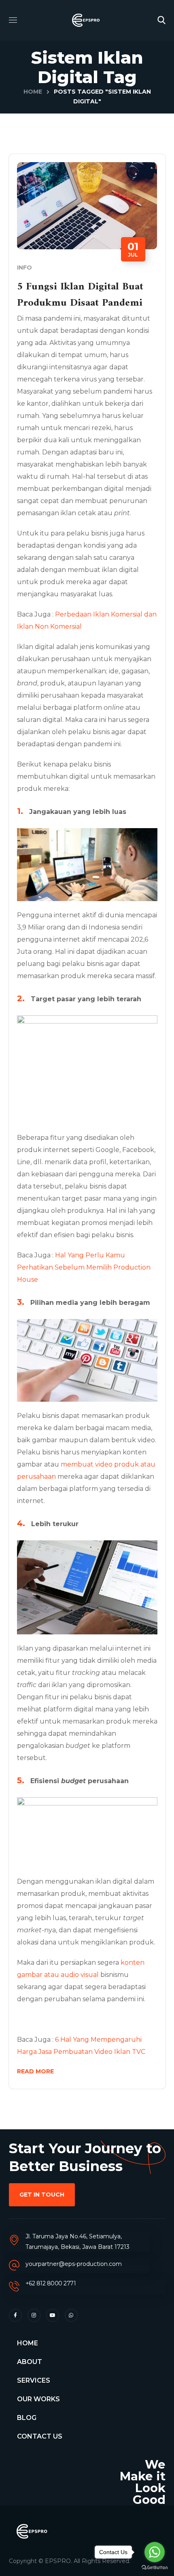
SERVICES (34, 2380)
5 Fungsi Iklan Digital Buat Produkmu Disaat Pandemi (80, 295)
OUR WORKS (38, 2399)
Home (33, 92)
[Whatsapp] (71, 2315)
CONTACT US (40, 2436)
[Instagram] (34, 2315)
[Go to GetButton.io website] (155, 2568)
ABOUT (30, 2362)
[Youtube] (53, 2315)
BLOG (27, 2418)
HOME (28, 2343)
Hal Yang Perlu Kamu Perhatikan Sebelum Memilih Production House (84, 1267)
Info (24, 268)
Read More (35, 2071)
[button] (161, 20)
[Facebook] (15, 2315)
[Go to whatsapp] (155, 2552)
